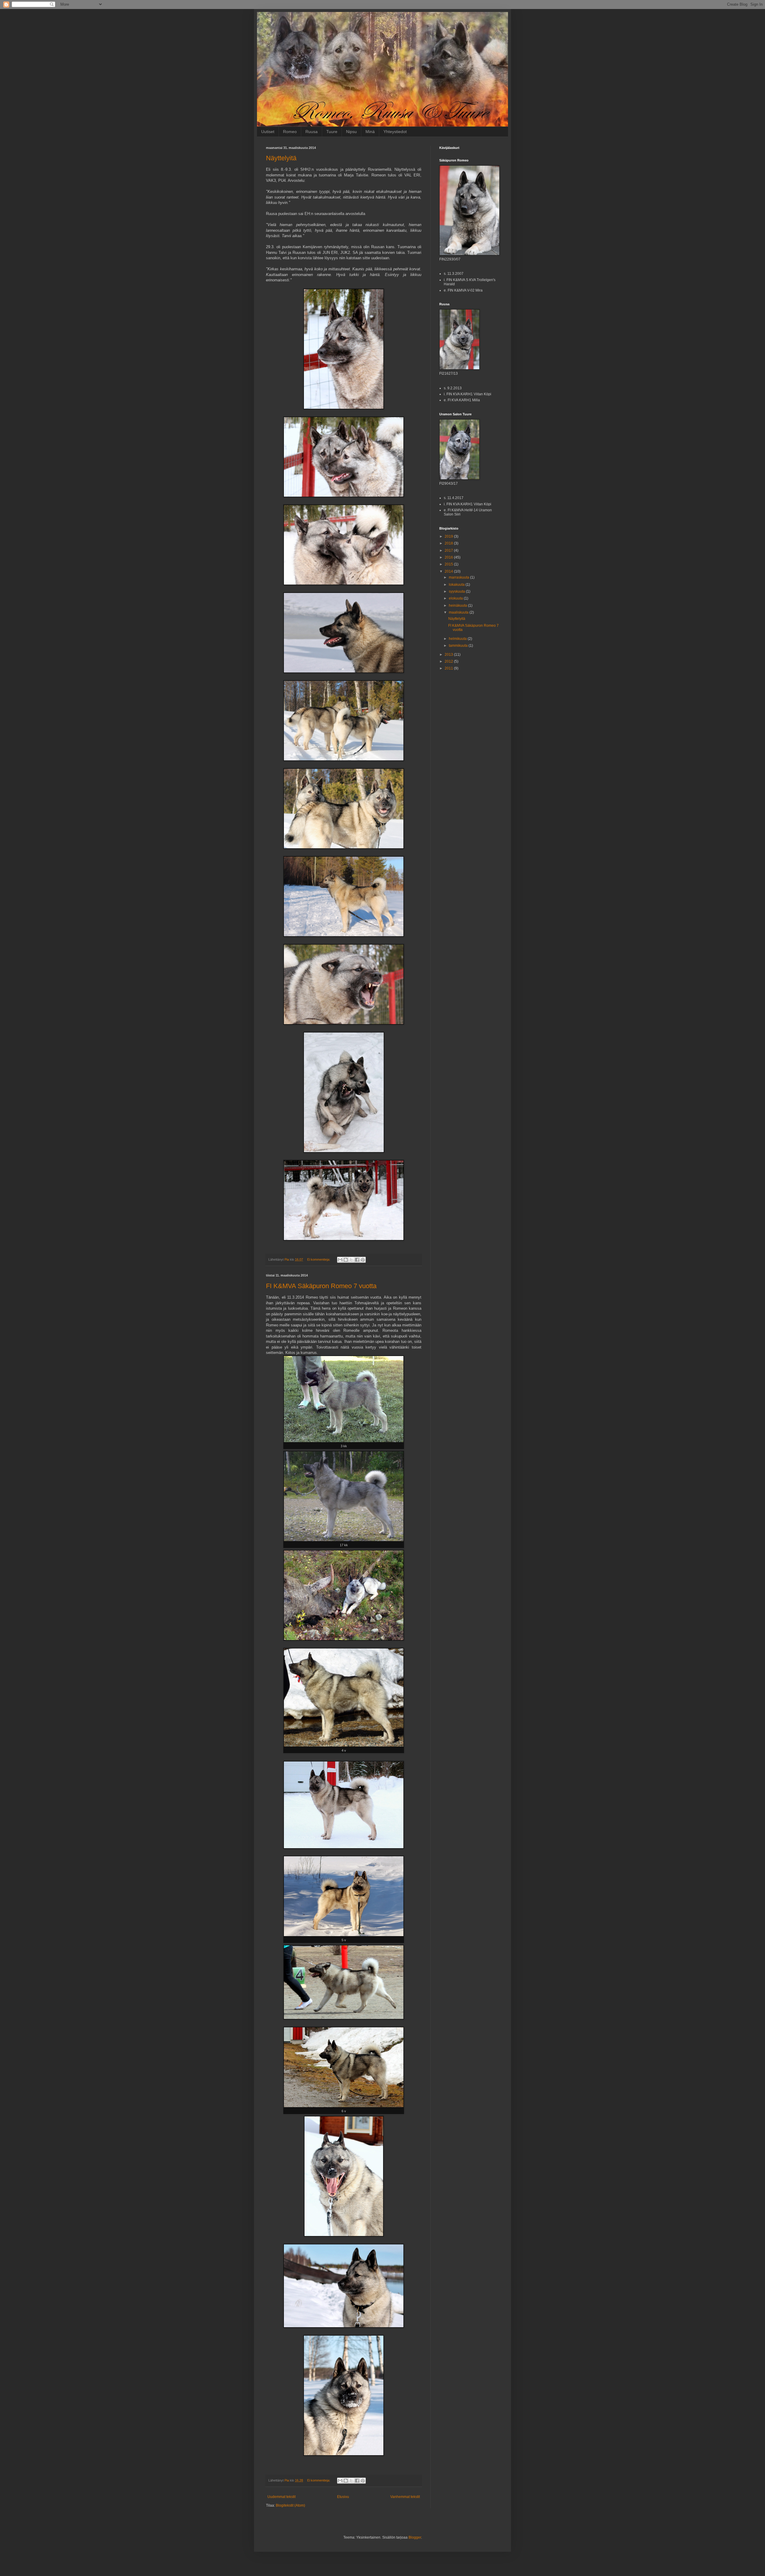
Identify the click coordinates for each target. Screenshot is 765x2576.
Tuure (332, 132)
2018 (449, 543)
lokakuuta (457, 585)
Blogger (415, 2537)
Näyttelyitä (281, 158)
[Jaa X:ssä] (351, 1260)
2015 (449, 564)
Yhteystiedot (395, 132)
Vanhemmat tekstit (405, 2497)
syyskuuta (457, 591)
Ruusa (312, 132)
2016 (449, 557)
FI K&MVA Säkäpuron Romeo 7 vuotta (321, 1286)
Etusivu (343, 2497)
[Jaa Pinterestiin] (363, 1260)
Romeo (290, 132)
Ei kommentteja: (319, 1259)
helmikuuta (458, 639)
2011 (449, 668)
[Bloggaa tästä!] (346, 1260)
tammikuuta (459, 646)
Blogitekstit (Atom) (290, 2505)
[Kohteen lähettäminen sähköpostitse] (340, 1260)
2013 (449, 655)
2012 (449, 661)
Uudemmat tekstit (281, 2497)
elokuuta (456, 598)
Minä (370, 132)
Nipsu (351, 132)
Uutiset (268, 132)
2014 (449, 571)
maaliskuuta (459, 612)
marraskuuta (459, 577)
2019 (449, 536)
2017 (449, 550)
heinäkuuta (458, 606)
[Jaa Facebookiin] (357, 1260)
